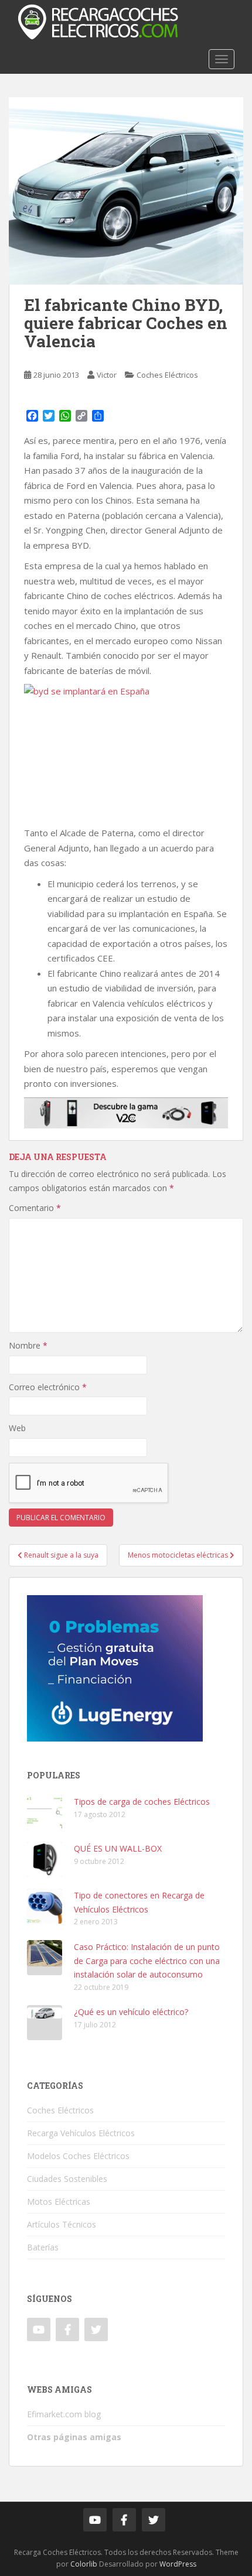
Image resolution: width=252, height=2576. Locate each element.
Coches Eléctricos (167, 375)
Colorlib (84, 2564)
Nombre (28, 1345)
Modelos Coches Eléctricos (78, 2156)
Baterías (43, 2247)
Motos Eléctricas (59, 2202)
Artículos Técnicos (62, 2224)
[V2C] (126, 1111)
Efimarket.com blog (64, 2414)
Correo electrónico (48, 1387)
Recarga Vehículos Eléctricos (81, 2133)
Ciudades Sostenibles (67, 2179)
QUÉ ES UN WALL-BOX (118, 1848)
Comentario (35, 1208)
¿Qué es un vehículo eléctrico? (131, 2012)
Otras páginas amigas (74, 2437)
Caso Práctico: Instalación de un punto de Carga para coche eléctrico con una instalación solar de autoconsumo (147, 1961)
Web (17, 1428)
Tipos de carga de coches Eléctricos (142, 1802)
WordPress (178, 2564)
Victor (107, 375)
